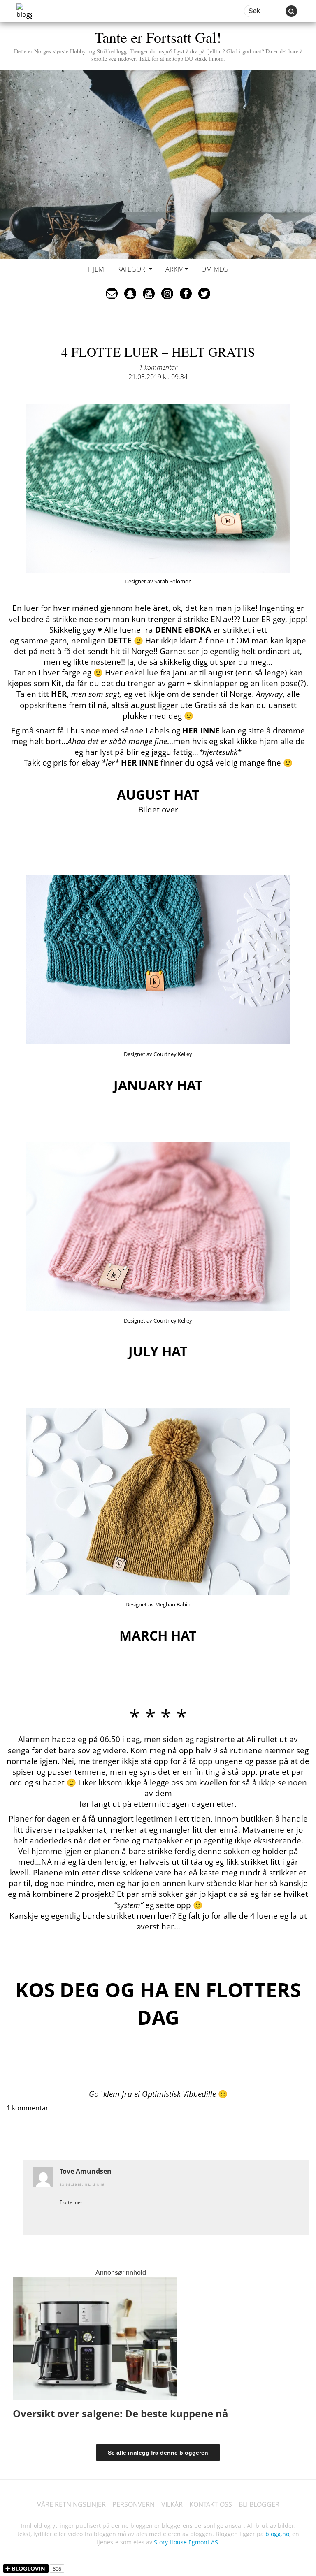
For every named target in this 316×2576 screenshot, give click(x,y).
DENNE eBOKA (183, 630)
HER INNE (201, 730)
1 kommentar (158, 367)
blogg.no (277, 2534)
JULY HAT (158, 1351)
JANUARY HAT (158, 1085)
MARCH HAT (158, 1635)
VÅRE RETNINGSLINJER (71, 2504)
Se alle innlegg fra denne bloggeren (158, 2453)
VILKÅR (172, 2504)
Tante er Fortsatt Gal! (158, 45)
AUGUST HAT (158, 795)
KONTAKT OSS (211, 2504)
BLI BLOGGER (259, 2504)
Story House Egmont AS (186, 2542)
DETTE (120, 640)
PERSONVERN (134, 2504)
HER (59, 694)
